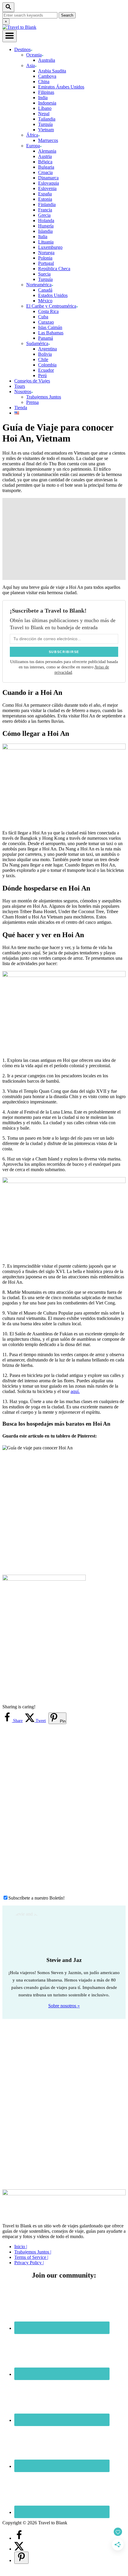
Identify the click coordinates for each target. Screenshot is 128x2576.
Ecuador (46, 370)
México (45, 301)
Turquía (45, 124)
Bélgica (45, 162)
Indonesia (47, 103)
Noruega (46, 253)
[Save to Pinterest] (21, 2558)
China (44, 82)
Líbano (45, 108)
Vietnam (46, 130)
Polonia (45, 258)
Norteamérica (39, 285)
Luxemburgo (50, 247)
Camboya (47, 76)
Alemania (47, 151)
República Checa (54, 269)
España (45, 194)
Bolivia (45, 354)
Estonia (45, 199)
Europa (33, 146)
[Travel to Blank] (19, 27)
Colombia (47, 365)
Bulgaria (46, 167)
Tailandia (47, 119)
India (43, 98)
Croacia (45, 172)
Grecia (44, 215)
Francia (45, 210)
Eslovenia (47, 188)
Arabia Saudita (52, 71)
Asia (31, 65)
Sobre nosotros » (64, 2006)
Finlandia (47, 204)
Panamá (46, 338)
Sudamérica (37, 343)
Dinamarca (48, 178)
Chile (43, 359)
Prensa (32, 402)
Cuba (43, 317)
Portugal (46, 263)
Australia (47, 60)
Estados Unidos (53, 295)
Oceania (34, 55)
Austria (45, 156)
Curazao (46, 322)
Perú (42, 375)
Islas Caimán (50, 327)
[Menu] (10, 36)
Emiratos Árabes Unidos (61, 87)
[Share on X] (19, 2549)
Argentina (47, 349)
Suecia (44, 274)
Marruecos (48, 140)
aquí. (75, 1391)
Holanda (46, 220)
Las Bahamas (51, 333)
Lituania (46, 242)
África (32, 135)
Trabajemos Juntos (44, 397)
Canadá (45, 290)
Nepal (44, 114)
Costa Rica (48, 311)
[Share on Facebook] (19, 2538)
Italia (43, 237)
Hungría (46, 226)
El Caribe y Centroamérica (51, 306)
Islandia (45, 231)
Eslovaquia (49, 183)
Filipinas (46, 92)
